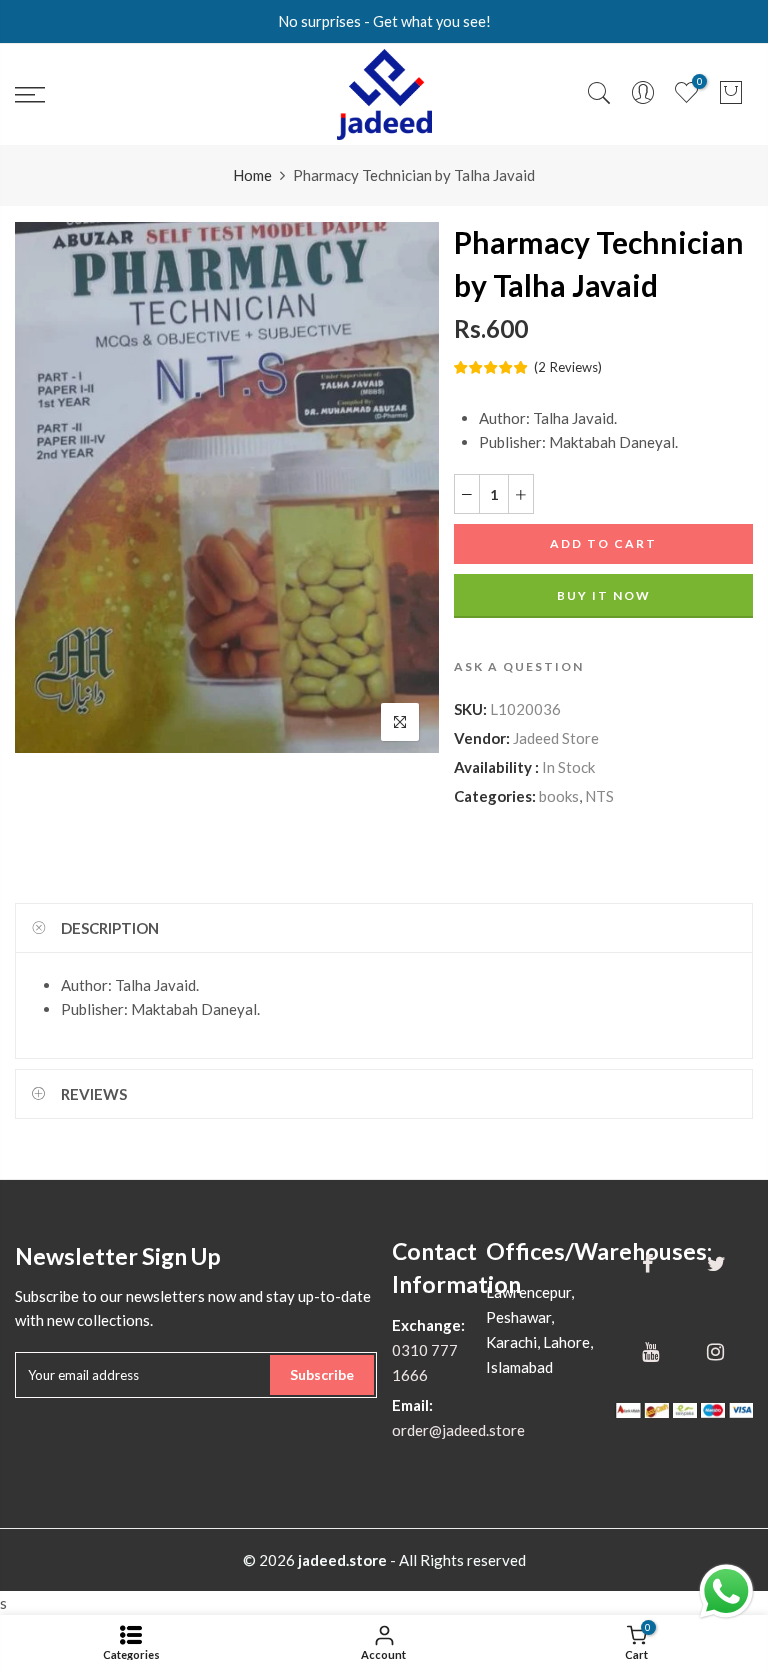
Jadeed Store (556, 738)
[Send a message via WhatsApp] (726, 1591)
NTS (599, 796)
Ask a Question (519, 666)
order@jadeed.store (458, 1430)
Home (252, 175)
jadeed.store (342, 1560)
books (559, 796)
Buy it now (604, 595)
